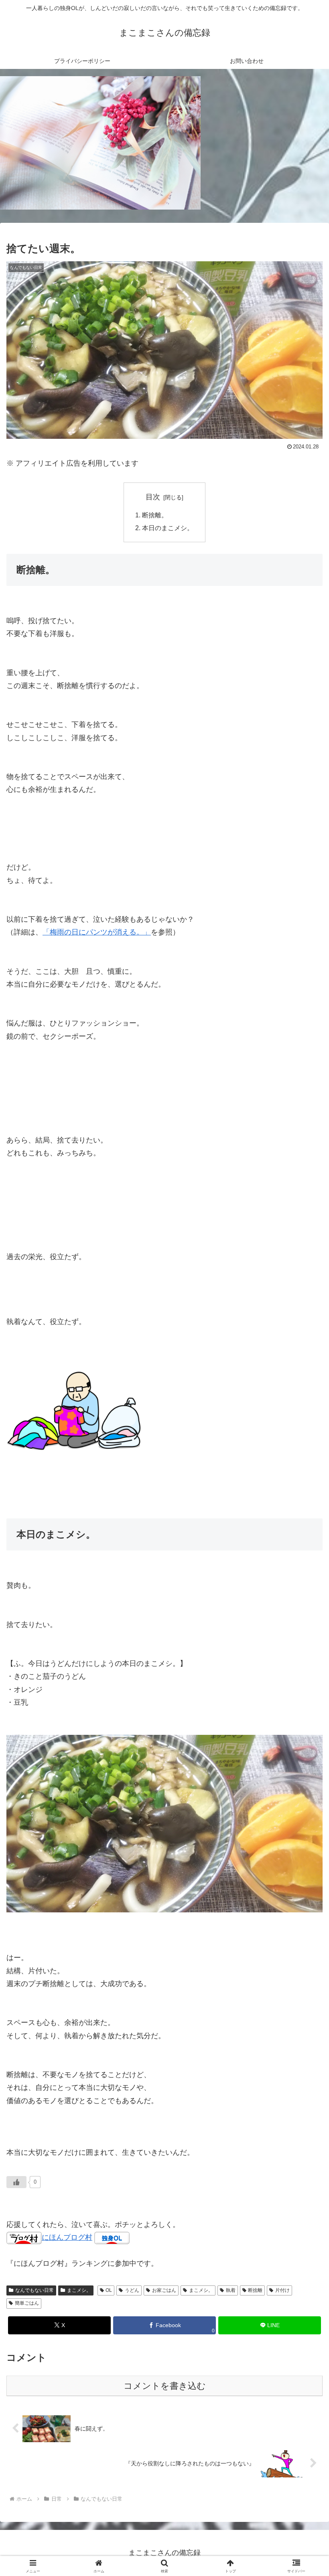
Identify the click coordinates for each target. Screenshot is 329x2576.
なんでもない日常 (35, 2290)
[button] (304, 1623)
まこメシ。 (79, 2290)
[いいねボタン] (16, 2182)
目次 (153, 497)
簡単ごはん (27, 2303)
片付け (282, 2290)
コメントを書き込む (165, 2386)
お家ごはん (164, 2290)
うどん (132, 2290)
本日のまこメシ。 (168, 528)
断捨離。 (155, 515)
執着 (231, 2290)
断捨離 (255, 2290)
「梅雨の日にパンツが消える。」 (97, 932)
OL (109, 2290)
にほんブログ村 (67, 2237)
